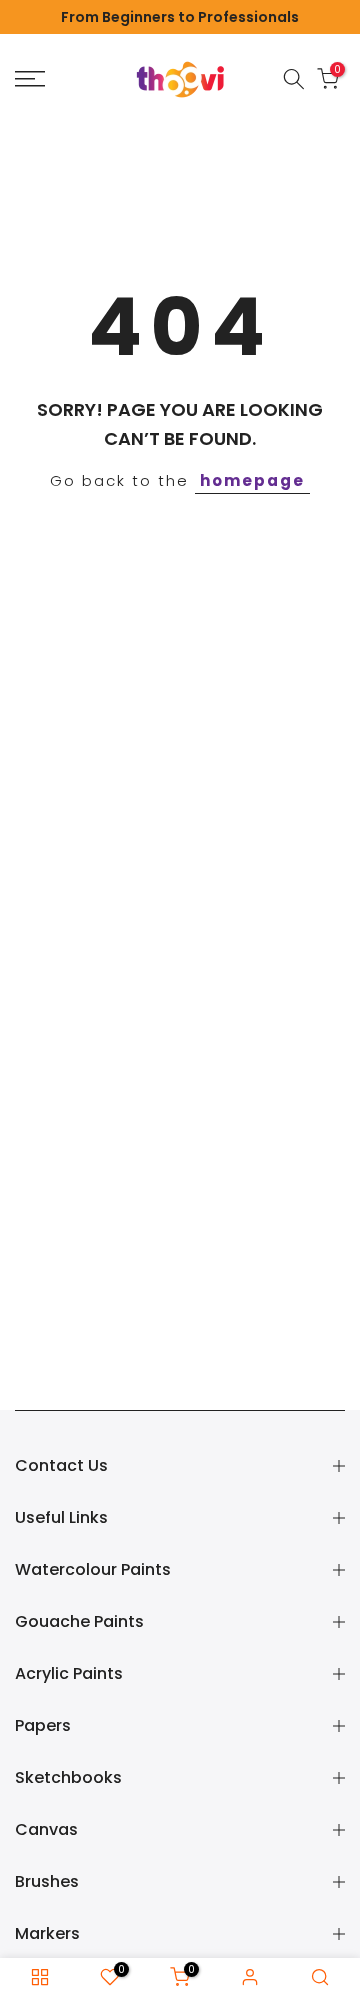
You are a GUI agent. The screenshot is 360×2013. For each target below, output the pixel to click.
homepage (252, 480)
